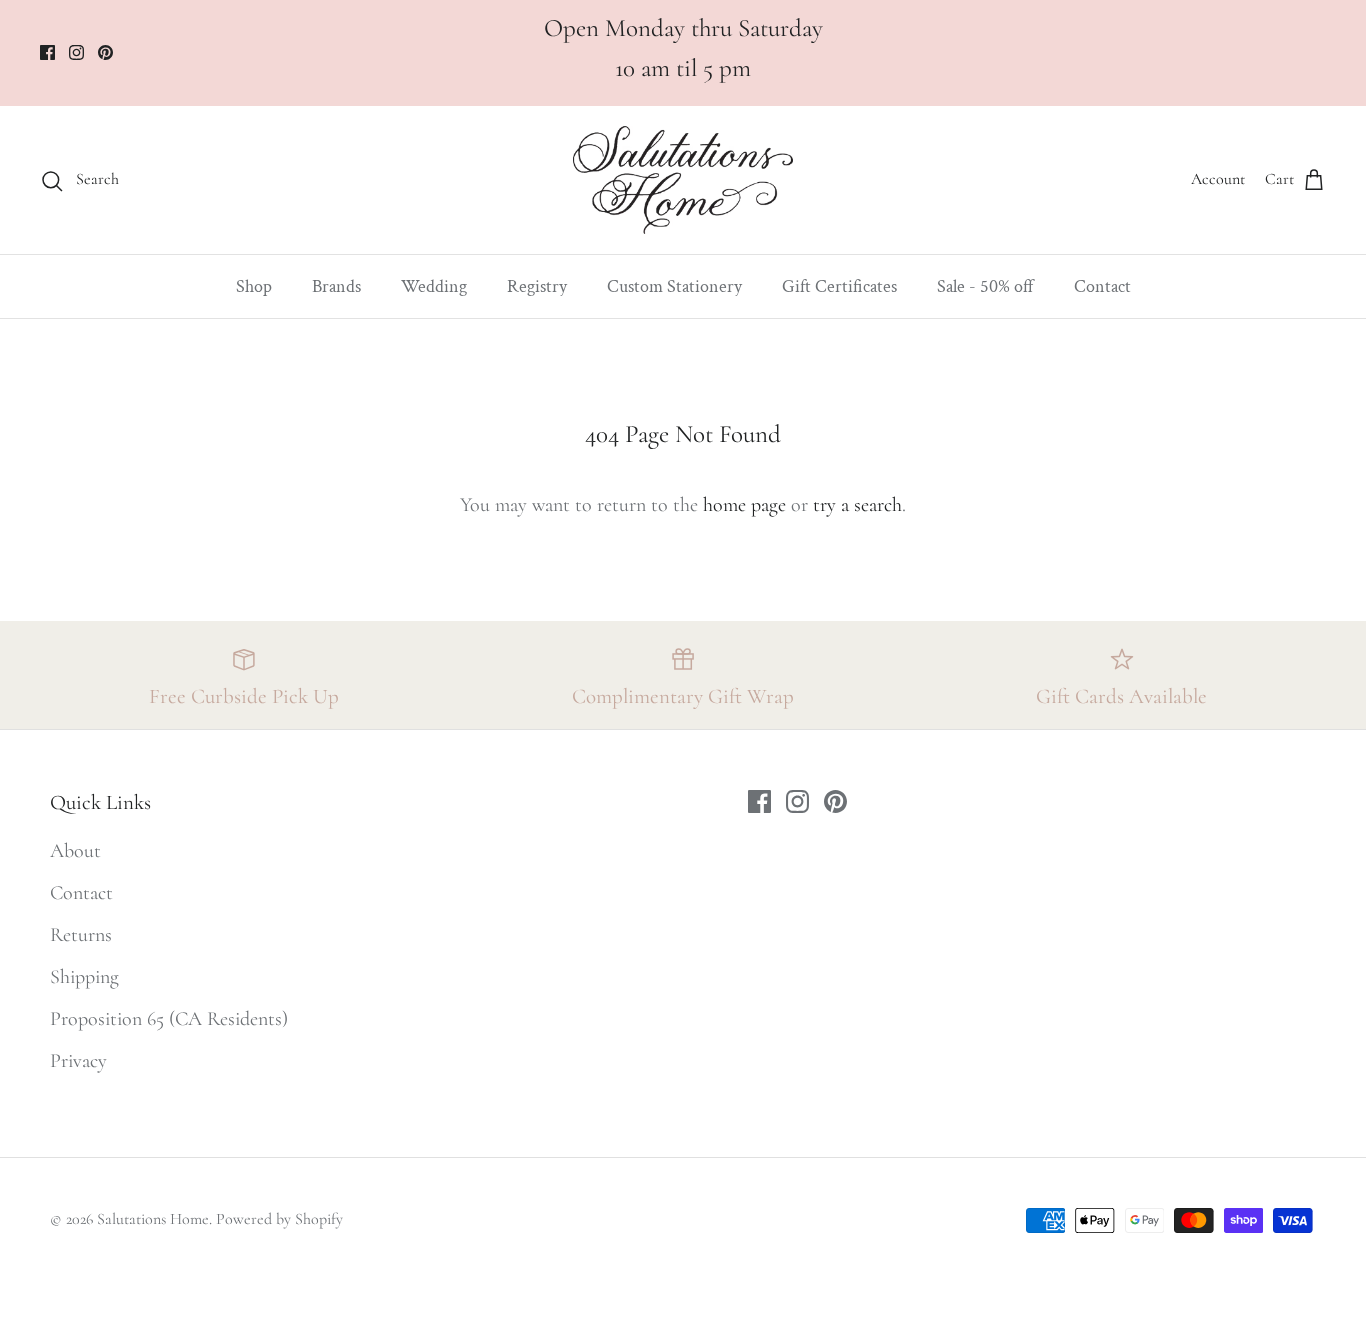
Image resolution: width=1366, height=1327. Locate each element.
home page (744, 505)
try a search (857, 505)
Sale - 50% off (985, 286)
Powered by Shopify (279, 1219)
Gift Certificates (839, 286)
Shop (254, 286)
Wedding (434, 286)
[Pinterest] (105, 52)
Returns (81, 935)
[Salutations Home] (683, 180)
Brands (336, 286)
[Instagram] (76, 52)
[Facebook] (47, 52)
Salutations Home (153, 1219)
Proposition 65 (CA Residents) (169, 1019)
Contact (1102, 286)
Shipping (84, 977)
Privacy (78, 1061)
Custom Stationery (674, 286)
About (75, 851)
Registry (537, 286)
